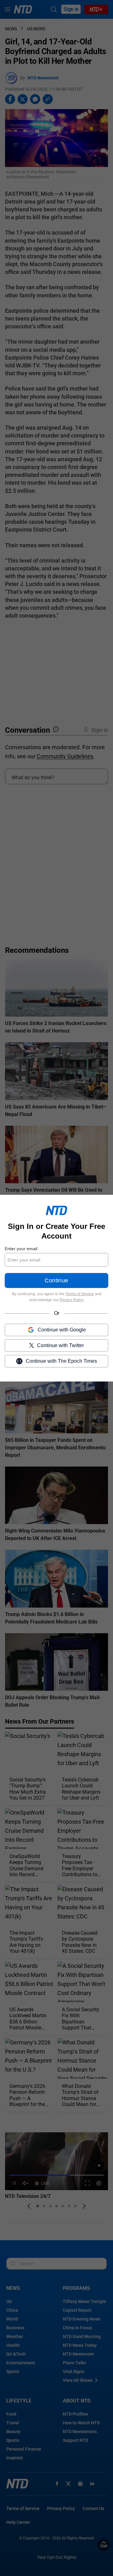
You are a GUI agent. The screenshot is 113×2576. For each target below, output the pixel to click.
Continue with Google (62, 1329)
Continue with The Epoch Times (61, 1361)
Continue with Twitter (60, 1345)
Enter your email (21, 1249)
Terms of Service (80, 1294)
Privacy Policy (71, 1300)
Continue (56, 1280)
